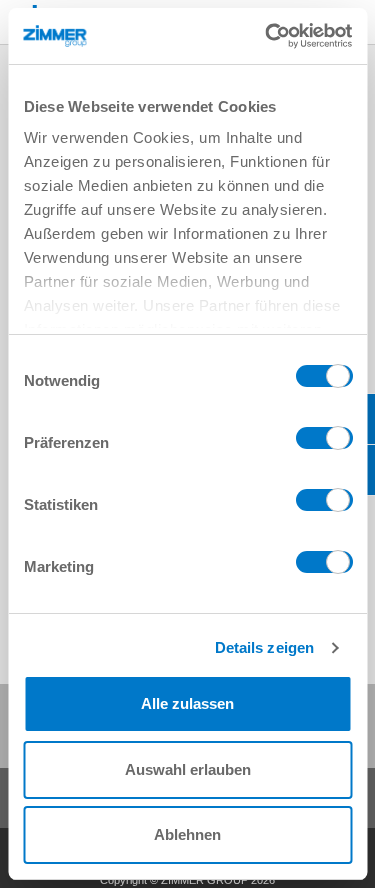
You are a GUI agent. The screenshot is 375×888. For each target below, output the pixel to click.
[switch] (323, 443)
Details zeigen (263, 647)
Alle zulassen (187, 703)
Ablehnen (187, 834)
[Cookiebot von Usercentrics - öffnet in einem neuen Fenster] (267, 36)
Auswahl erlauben (188, 769)
